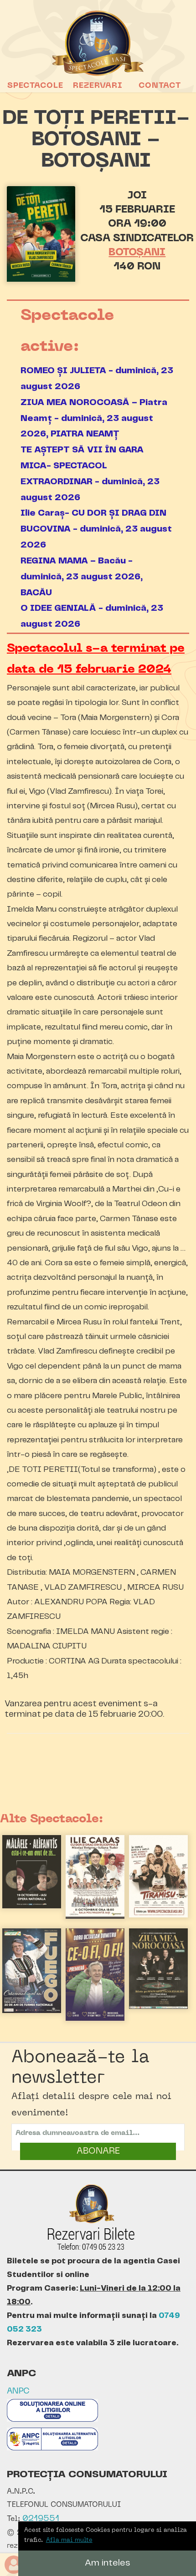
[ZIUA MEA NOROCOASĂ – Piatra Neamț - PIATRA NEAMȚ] (158, 2007)
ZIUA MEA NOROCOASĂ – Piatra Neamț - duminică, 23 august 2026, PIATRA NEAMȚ (94, 418)
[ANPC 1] (52, 2420)
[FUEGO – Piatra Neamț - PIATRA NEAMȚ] (32, 2011)
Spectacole (35, 86)
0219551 (41, 2519)
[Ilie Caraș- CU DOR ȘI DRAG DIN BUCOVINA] (95, 1917)
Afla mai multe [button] (69, 2540)
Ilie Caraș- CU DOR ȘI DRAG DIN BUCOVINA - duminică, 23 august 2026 (96, 529)
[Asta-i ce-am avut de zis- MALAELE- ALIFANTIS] (32, 1907)
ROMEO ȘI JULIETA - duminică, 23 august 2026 (97, 379)
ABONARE (98, 2151)
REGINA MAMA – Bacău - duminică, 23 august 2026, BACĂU (82, 577)
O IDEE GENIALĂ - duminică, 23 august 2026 (92, 616)
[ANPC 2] (52, 2448)
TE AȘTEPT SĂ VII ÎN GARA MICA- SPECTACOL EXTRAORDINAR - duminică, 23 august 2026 (90, 474)
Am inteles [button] (107, 2563)
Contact (160, 86)
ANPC (18, 2391)
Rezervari (98, 86)
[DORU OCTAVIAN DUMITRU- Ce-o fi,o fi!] (95, 2019)
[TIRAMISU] (158, 1916)
